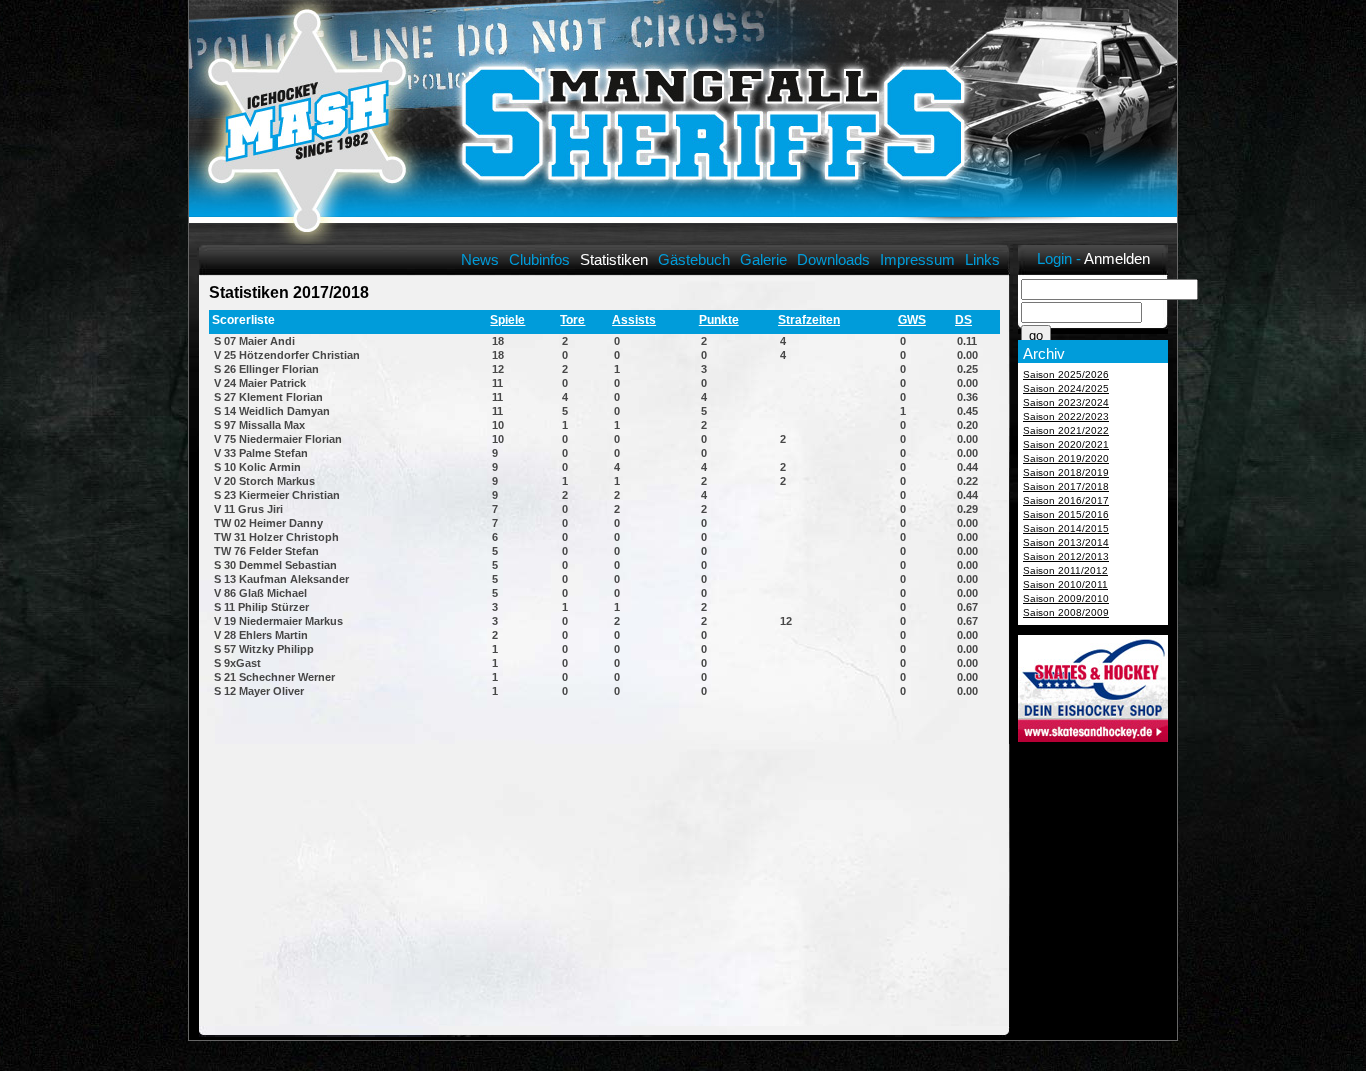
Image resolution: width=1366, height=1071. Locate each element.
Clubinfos (539, 259)
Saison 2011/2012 (1065, 570)
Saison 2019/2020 (1066, 458)
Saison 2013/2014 (1066, 542)
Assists (634, 320)
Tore (572, 320)
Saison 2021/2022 (1066, 430)
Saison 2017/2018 (1066, 486)
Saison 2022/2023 (1066, 416)
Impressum (917, 259)
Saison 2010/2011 (1065, 584)
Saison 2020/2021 (1066, 444)
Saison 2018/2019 (1066, 472)
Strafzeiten (809, 320)
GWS (912, 320)
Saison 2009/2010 (1066, 598)
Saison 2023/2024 (1066, 402)
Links (982, 259)
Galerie (763, 259)
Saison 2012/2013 (1066, 556)
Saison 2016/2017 (1066, 500)
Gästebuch (694, 259)
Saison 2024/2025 (1066, 388)
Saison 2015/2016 (1066, 514)
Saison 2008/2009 (1066, 612)
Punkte (719, 320)
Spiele (507, 320)
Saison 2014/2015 (1066, 528)
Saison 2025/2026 (1066, 374)
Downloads (833, 259)
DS (963, 320)
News (480, 259)
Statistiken (614, 259)
